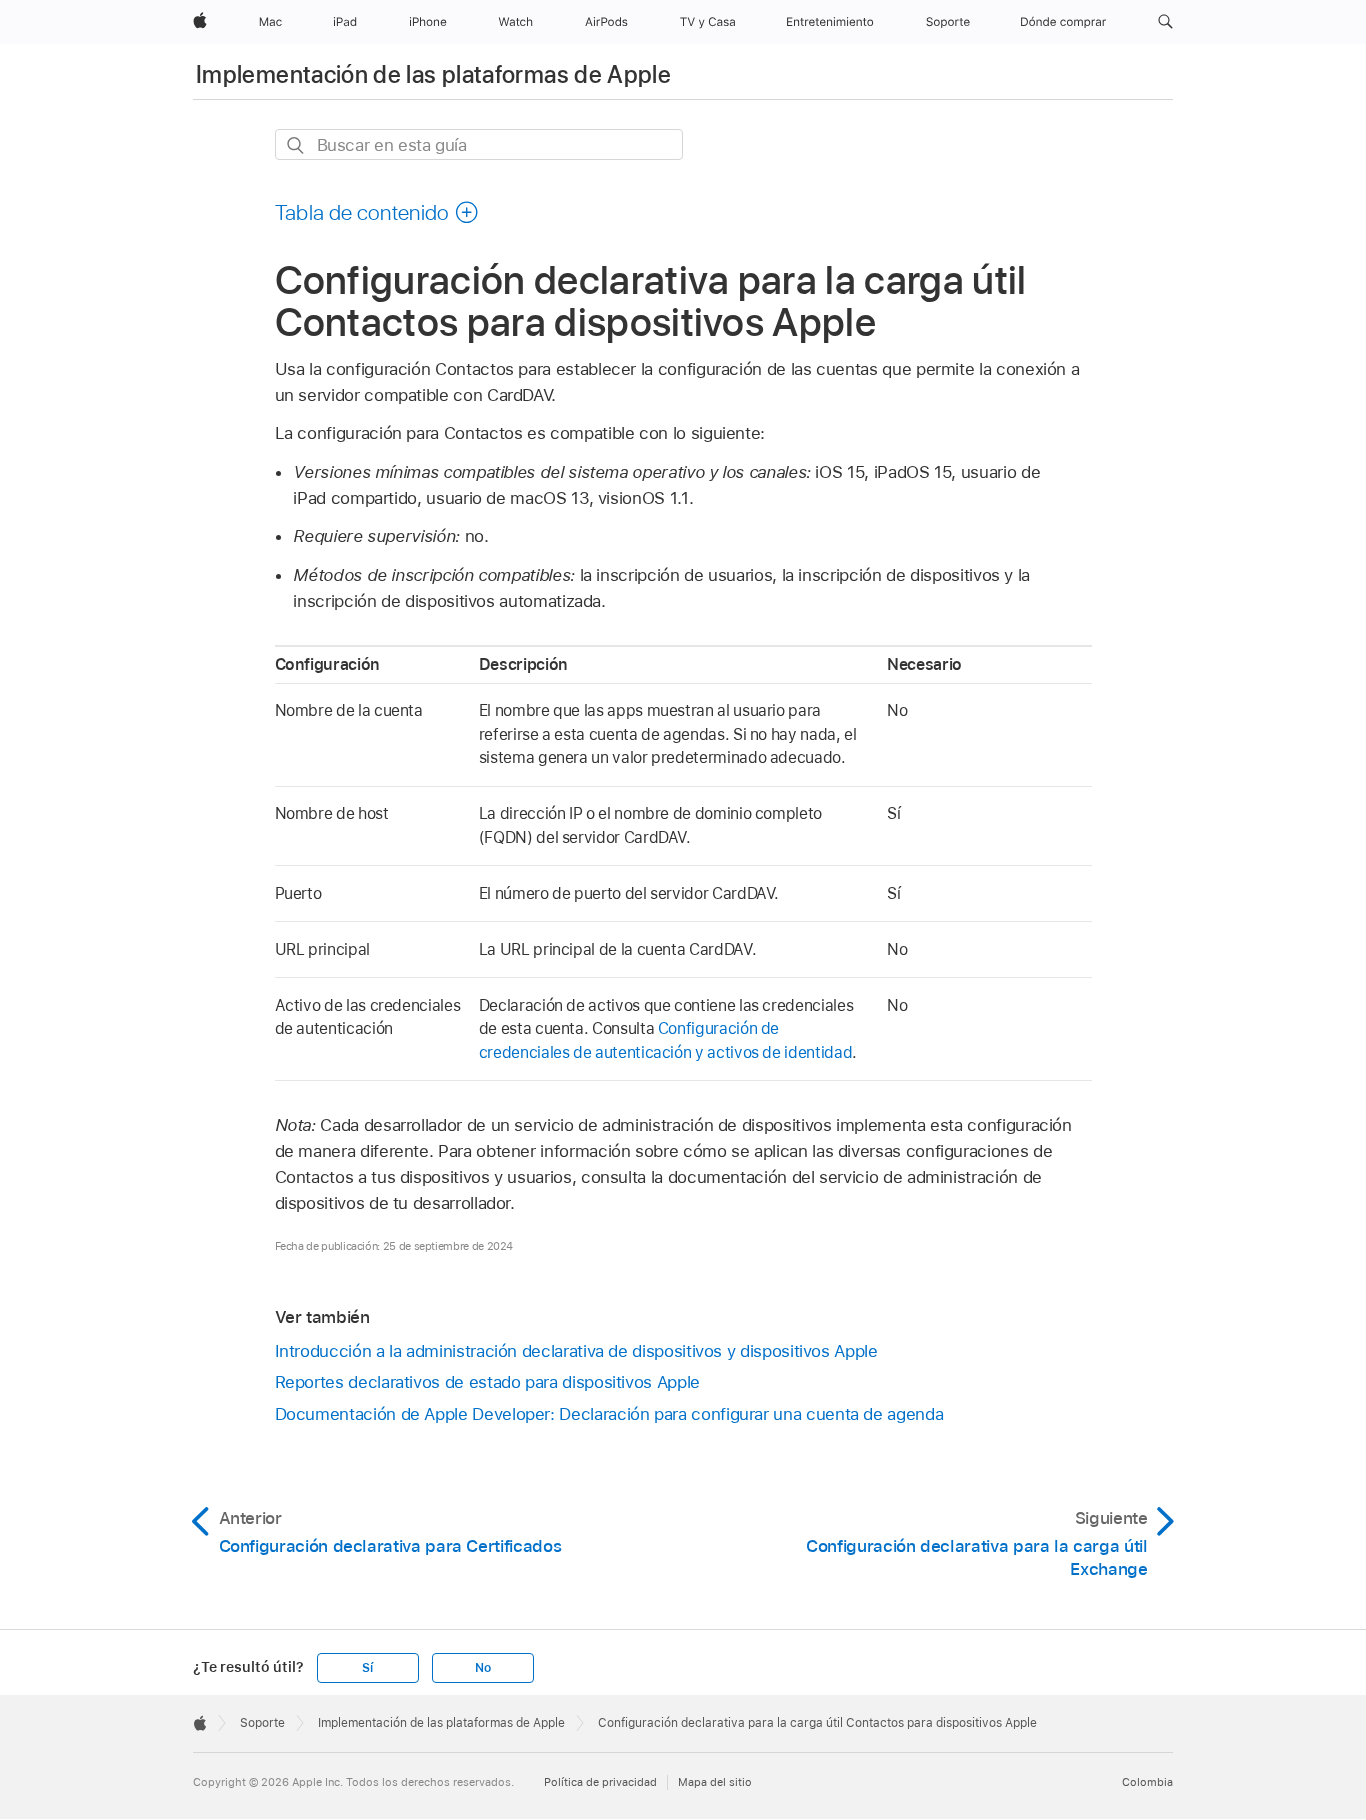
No (483, 1668)
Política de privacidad (600, 1782)
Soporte (262, 1723)
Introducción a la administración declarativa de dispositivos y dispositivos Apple (576, 1351)
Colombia (1147, 1782)
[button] (1165, 22)
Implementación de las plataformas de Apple (433, 74)
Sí (367, 1668)
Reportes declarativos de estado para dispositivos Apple (487, 1382)
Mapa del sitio (715, 1782)
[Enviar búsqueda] (296, 145)
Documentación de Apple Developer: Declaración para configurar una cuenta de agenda (609, 1414)
